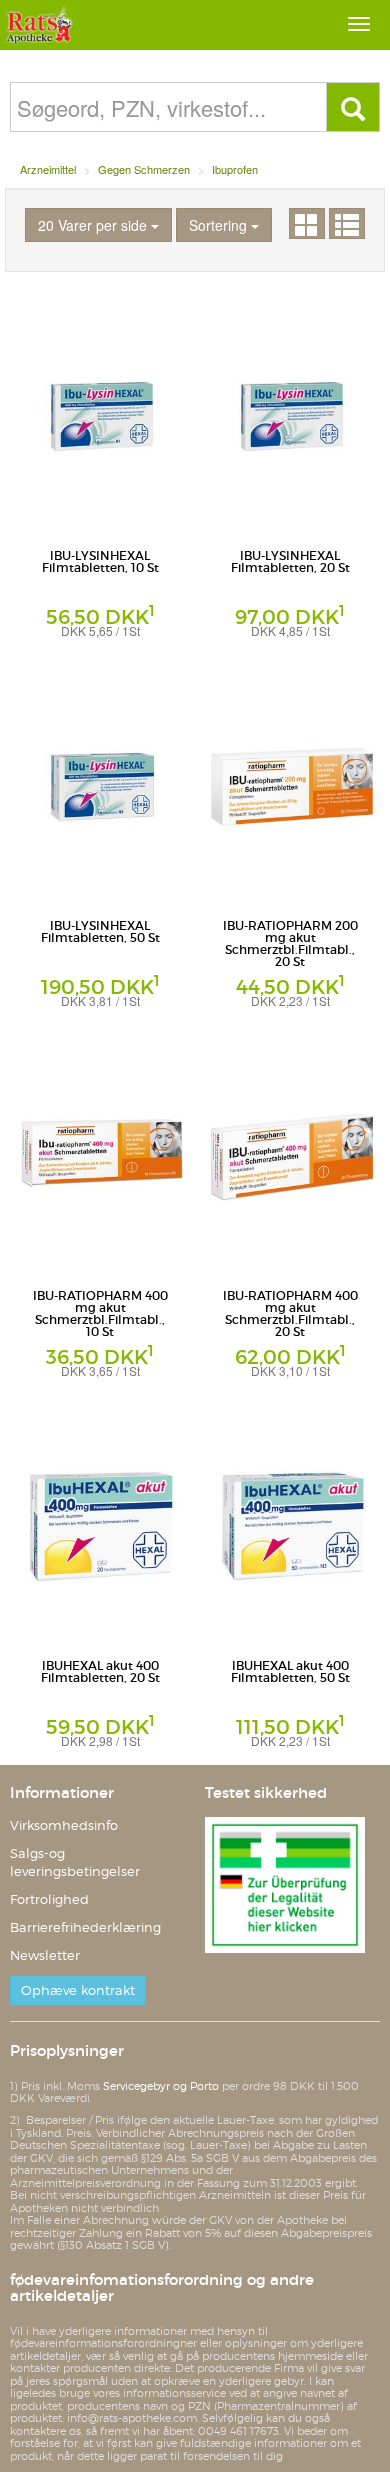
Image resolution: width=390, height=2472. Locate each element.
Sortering (220, 225)
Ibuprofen (235, 169)
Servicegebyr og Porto (161, 2086)
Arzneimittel (48, 169)
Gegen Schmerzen (144, 169)
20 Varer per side (94, 225)
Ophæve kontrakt (78, 1990)
